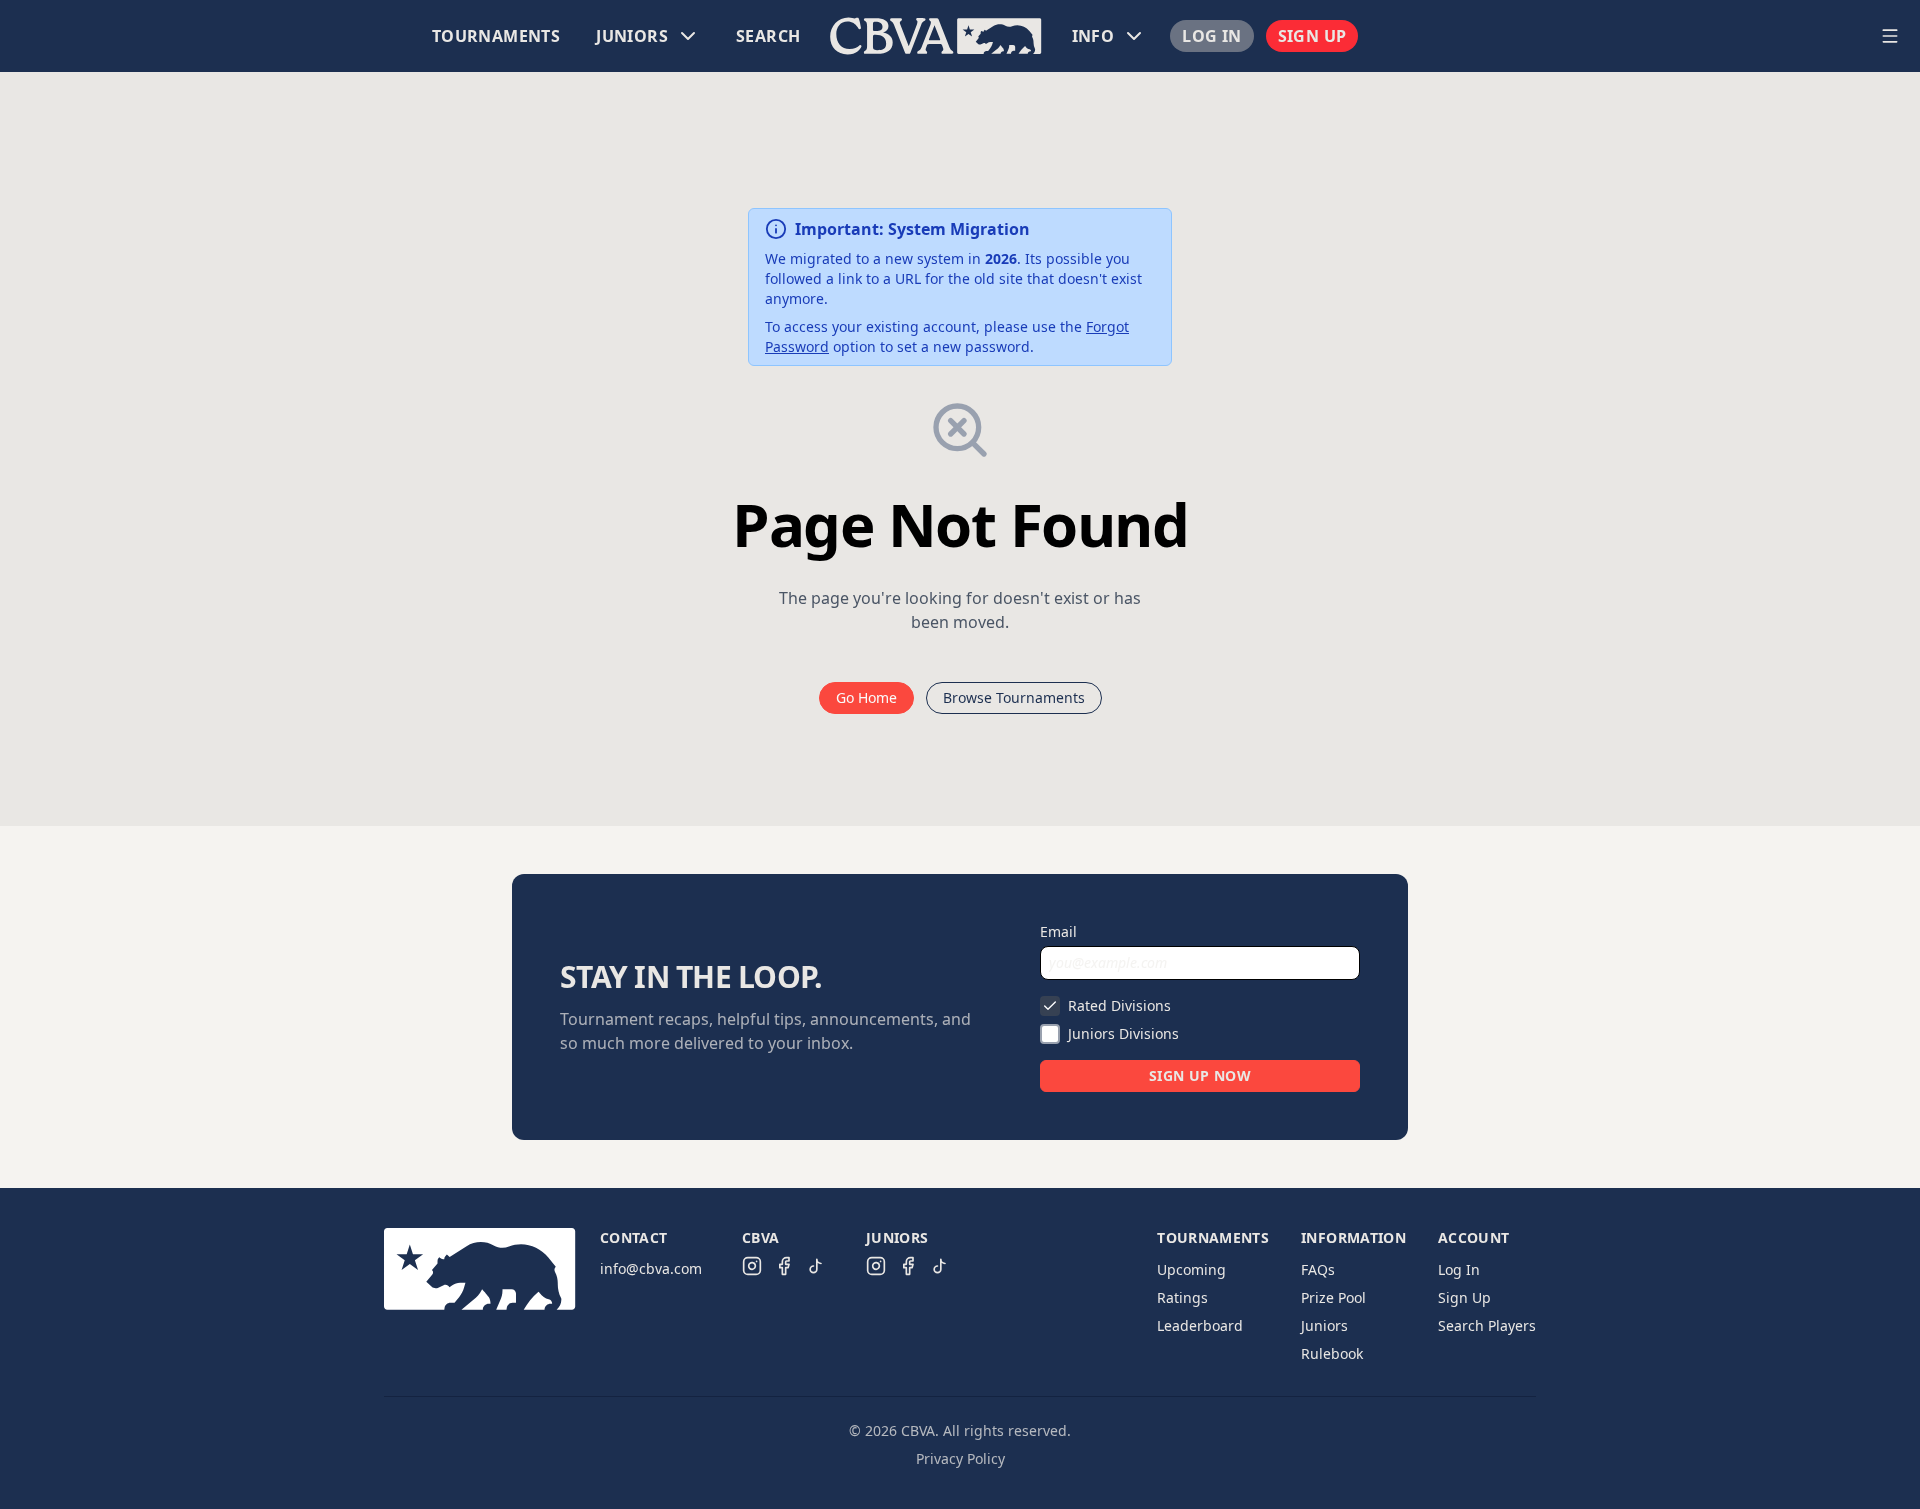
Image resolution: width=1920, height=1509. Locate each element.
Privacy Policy (960, 1458)
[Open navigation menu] (1890, 36)
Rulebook (1332, 1353)
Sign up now (1200, 1075)
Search (768, 36)
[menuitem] (496, 36)
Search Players (1487, 1325)
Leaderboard (1200, 1325)
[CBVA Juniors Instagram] (876, 1266)
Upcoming (1191, 1269)
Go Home (866, 697)
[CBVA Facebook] (784, 1266)
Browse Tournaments (1014, 697)
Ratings (1182, 1297)
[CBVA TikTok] (816, 1266)
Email (1058, 931)
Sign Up (1312, 36)
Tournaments (496, 36)
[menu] (936, 36)
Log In (1211, 36)
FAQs (1318, 1269)
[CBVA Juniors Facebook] (908, 1266)
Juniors (1324, 1325)
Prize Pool (1333, 1297)
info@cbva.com (651, 1268)
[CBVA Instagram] (752, 1266)
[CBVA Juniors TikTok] (940, 1266)
